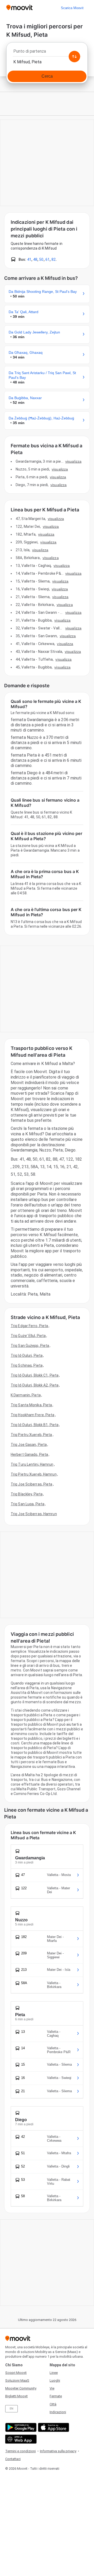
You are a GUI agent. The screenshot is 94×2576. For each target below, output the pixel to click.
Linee (54, 2373)
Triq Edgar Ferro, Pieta (29, 1326)
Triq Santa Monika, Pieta (31, 1405)
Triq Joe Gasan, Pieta (29, 1445)
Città (53, 2404)
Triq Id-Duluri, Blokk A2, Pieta (35, 1385)
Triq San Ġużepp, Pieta (30, 1346)
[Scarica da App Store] (53, 2427)
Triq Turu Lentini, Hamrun (32, 1464)
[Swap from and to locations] (74, 57)
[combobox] (47, 53)
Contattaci (13, 2459)
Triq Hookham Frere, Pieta (33, 1415)
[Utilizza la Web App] (20, 2439)
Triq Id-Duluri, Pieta (27, 1355)
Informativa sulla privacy (58, 2451)
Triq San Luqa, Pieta (28, 1504)
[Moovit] (19, 8)
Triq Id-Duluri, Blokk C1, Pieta (35, 1375)
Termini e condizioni (20, 2451)
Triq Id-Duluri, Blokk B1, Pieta (35, 1425)
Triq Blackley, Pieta (27, 1494)
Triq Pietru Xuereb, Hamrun (34, 1474)
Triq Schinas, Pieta (27, 1365)
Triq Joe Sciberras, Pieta (32, 1484)
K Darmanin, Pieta (26, 1395)
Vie (52, 2388)
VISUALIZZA (73, 461)
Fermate (56, 2396)
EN (11, 2409)
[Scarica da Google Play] (20, 2427)
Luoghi (55, 2380)
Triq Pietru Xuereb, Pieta (31, 1435)
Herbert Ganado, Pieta (29, 1454)
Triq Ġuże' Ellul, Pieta (28, 1336)
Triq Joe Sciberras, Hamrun (34, 1514)
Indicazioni (58, 2412)
